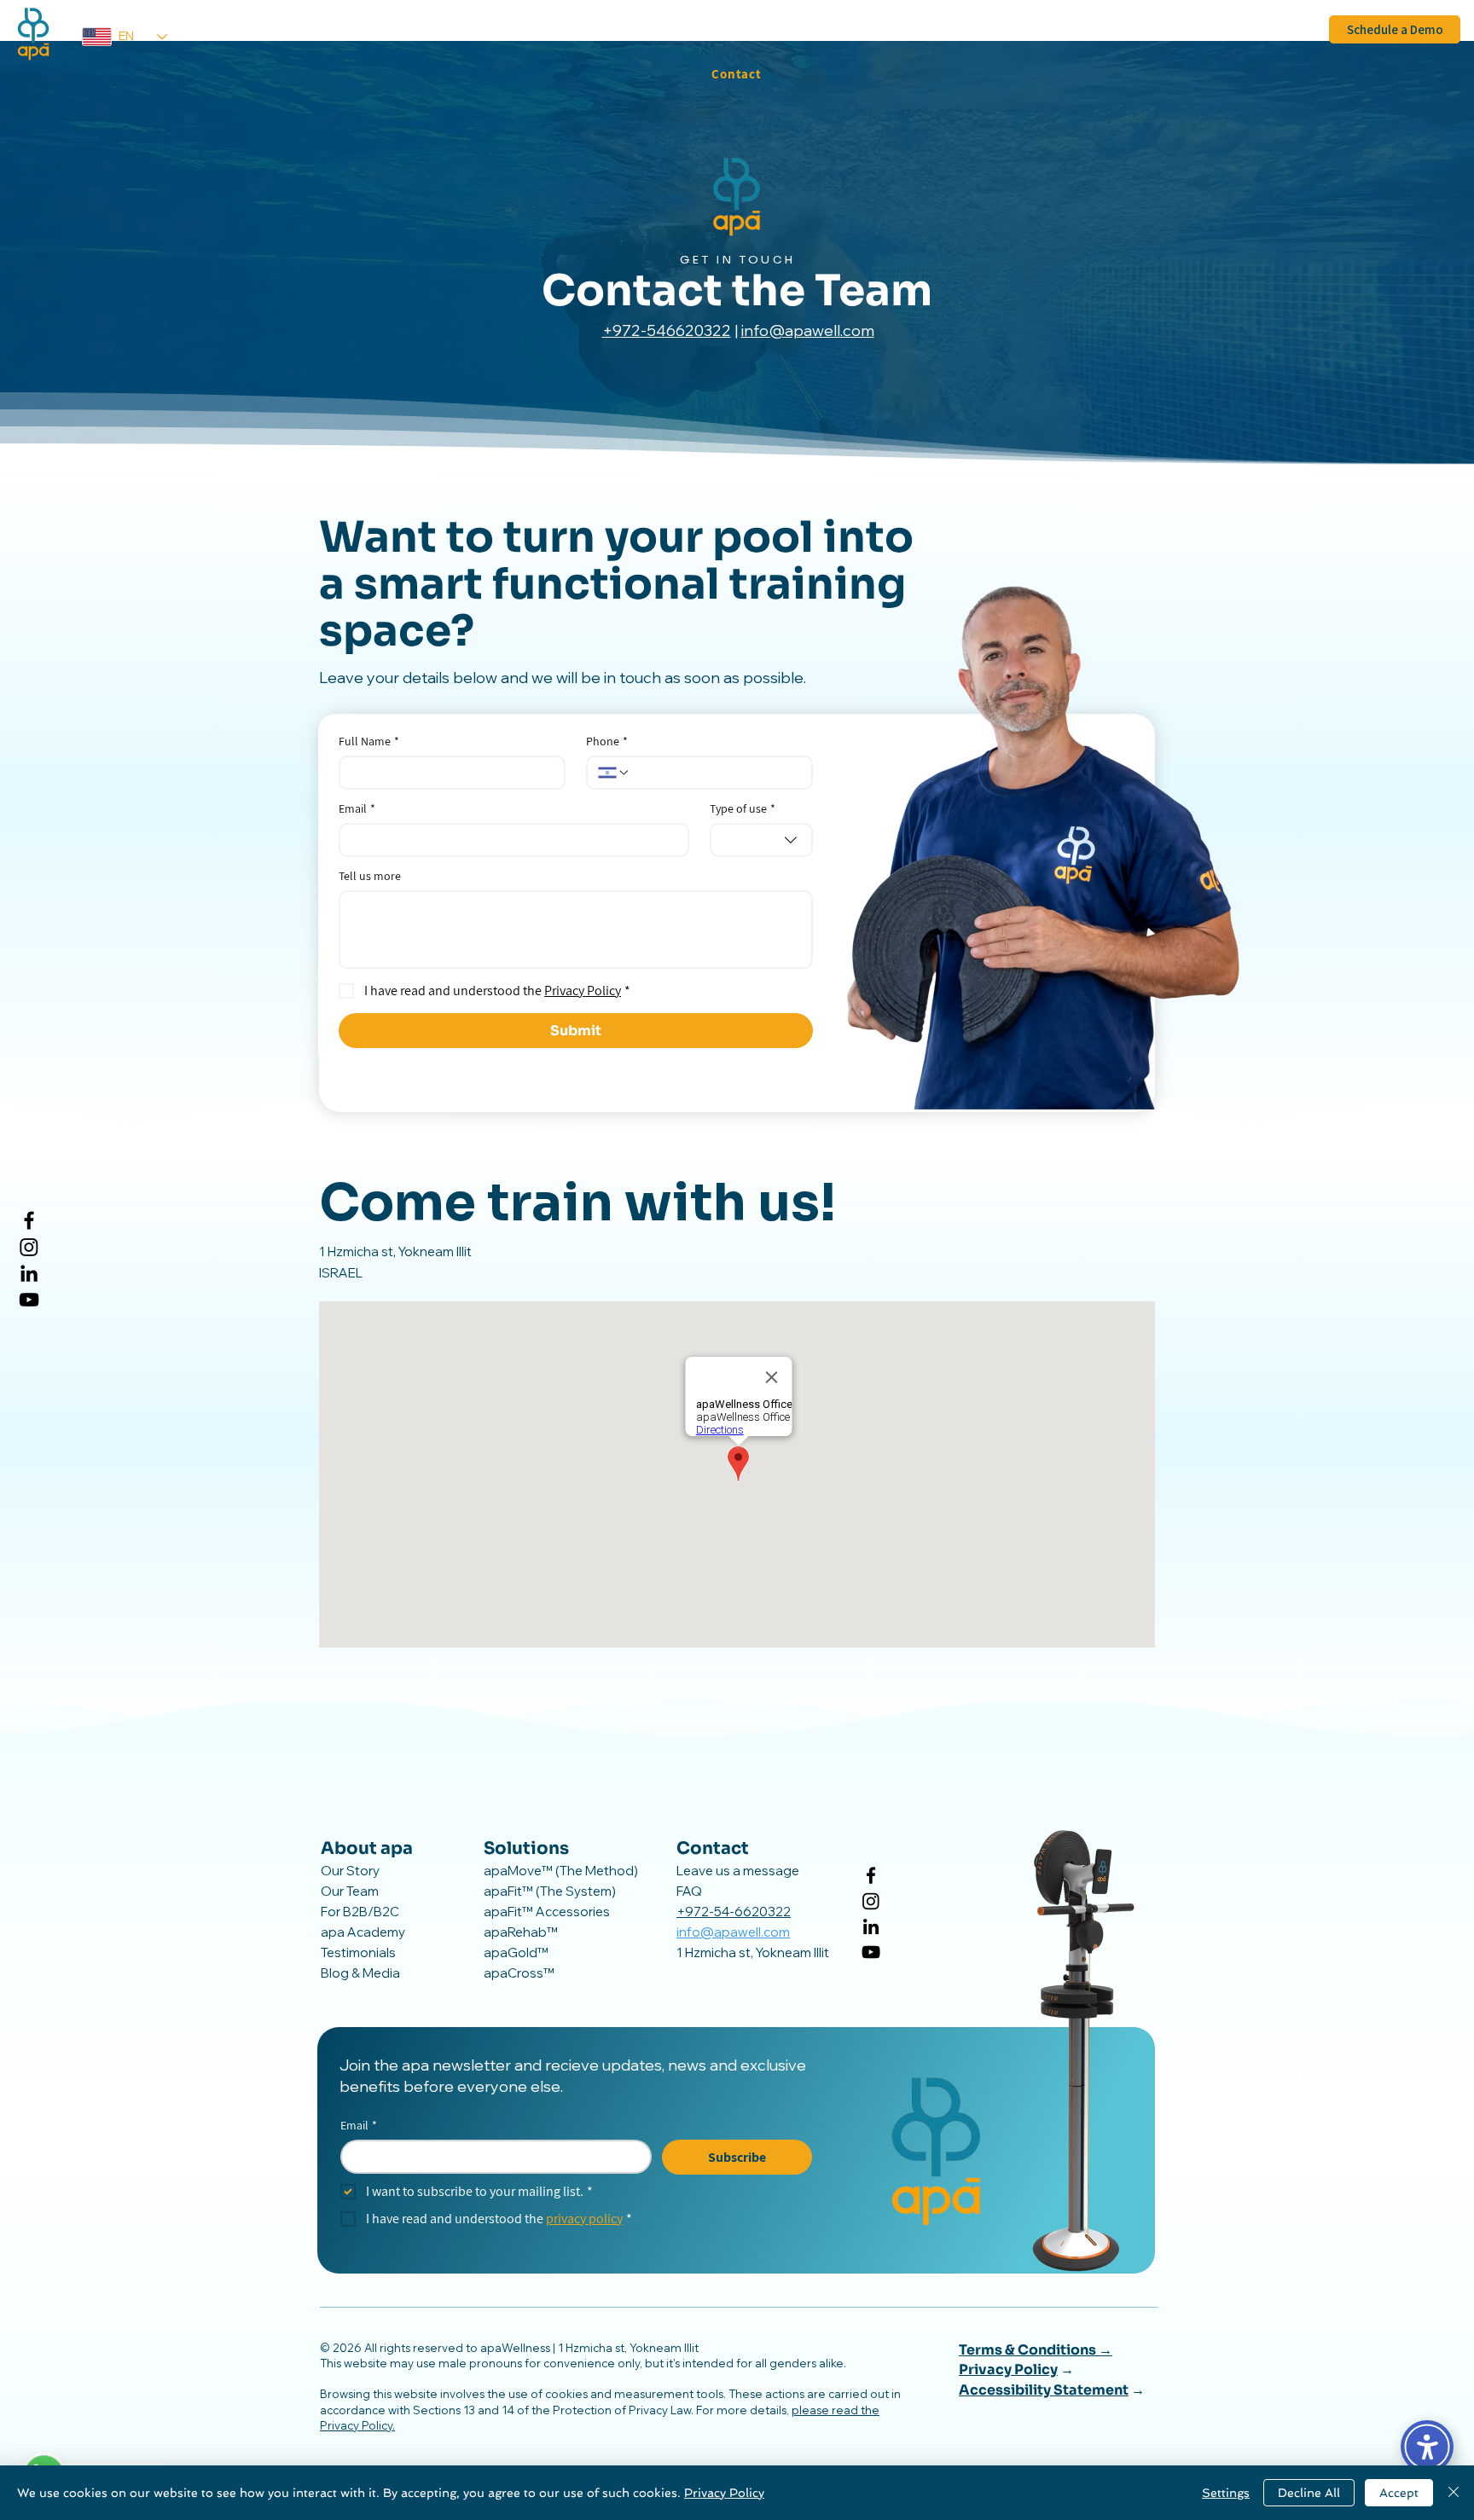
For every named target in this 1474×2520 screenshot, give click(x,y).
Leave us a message (738, 1871)
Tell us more (370, 876)
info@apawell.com (808, 330)
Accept (1399, 2493)
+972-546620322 (667, 330)
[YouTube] (29, 1300)
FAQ (689, 1891)
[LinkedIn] (29, 1273)
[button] (496, 34)
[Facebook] (29, 1220)
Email (357, 809)
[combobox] (761, 840)
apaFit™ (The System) (550, 1891)
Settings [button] (1226, 2493)
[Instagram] (29, 1247)
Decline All (1309, 2493)
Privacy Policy (724, 2493)
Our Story (350, 1871)
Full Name (369, 742)
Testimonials (358, 1952)
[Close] (1454, 2493)
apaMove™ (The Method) (561, 1871)
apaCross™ (519, 1973)
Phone (607, 742)
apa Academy (363, 1932)
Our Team (350, 1891)
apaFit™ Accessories (547, 1912)
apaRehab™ (521, 1932)
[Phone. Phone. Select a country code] (614, 773)
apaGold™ (516, 1952)
